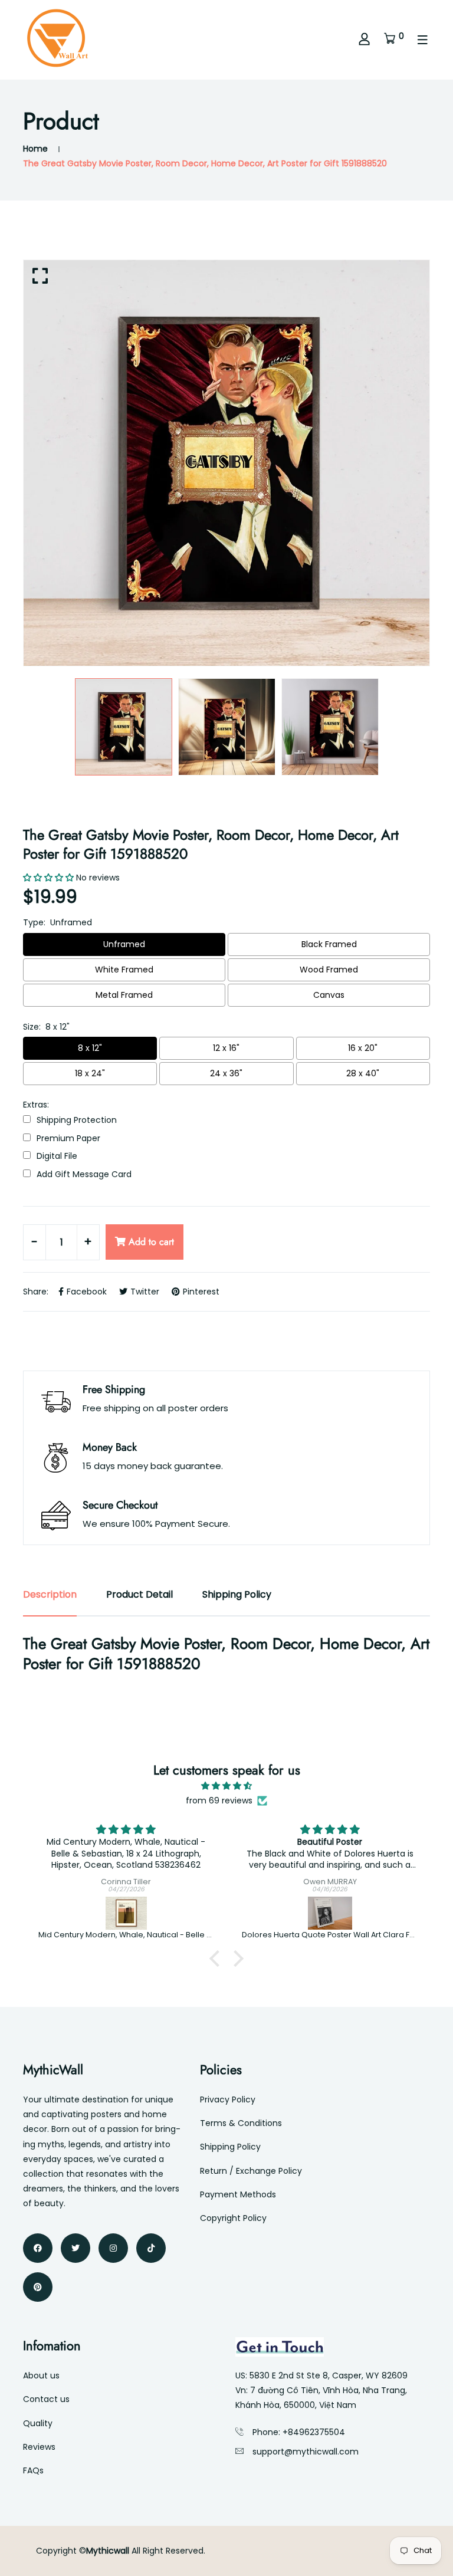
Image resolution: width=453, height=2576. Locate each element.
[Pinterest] (38, 2287)
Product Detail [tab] (139, 1594)
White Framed (124, 970)
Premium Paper (68, 1138)
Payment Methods (238, 2194)
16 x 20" (363, 1048)
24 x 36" (226, 1073)
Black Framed (329, 944)
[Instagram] (113, 2248)
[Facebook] (38, 2248)
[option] (226, 463)
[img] (226, 1786)
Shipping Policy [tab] (237, 1594)
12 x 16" (226, 1048)
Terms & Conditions (241, 2123)
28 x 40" (363, 1073)
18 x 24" (90, 1073)
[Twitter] (75, 2248)
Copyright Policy (233, 2218)
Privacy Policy (228, 2099)
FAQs (33, 2470)
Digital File (57, 1156)
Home (35, 149)
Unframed (124, 944)
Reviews (39, 2447)
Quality (38, 2423)
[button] (218, 1958)
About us (41, 2375)
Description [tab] (50, 1594)
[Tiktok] (151, 2248)
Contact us (46, 2399)
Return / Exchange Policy (251, 2171)
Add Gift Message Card (84, 1174)
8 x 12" (90, 1048)
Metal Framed (124, 995)
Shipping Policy (230, 2147)
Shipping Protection (77, 1120)
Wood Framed (329, 970)
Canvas (329, 995)
